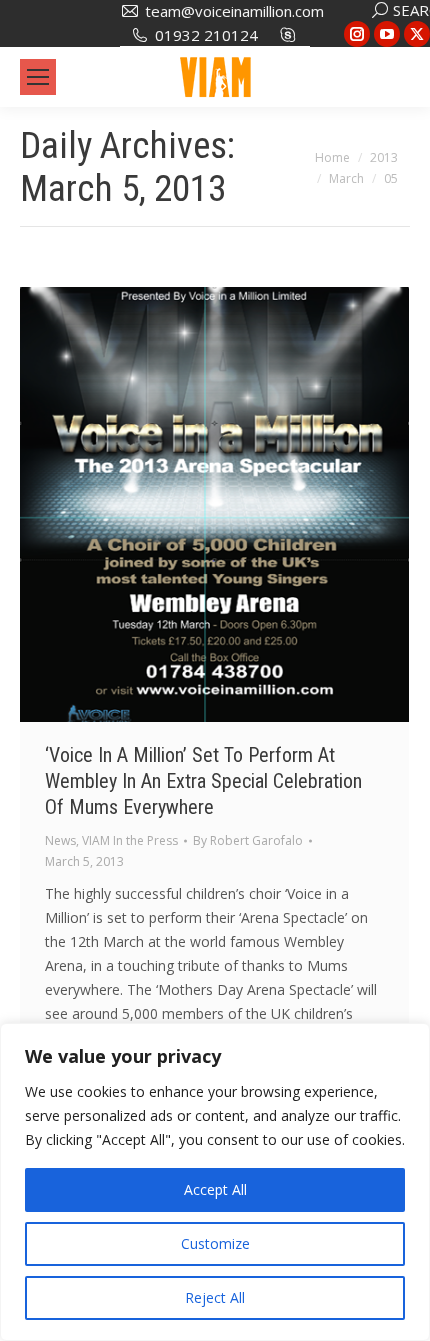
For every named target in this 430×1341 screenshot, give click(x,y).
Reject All (215, 1297)
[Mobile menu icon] (38, 77)
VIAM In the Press (130, 840)
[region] (215, 1182)
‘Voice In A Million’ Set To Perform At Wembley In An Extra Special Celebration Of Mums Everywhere (203, 781)
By (248, 840)
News (60, 840)
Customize (215, 1243)
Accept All (215, 1189)
